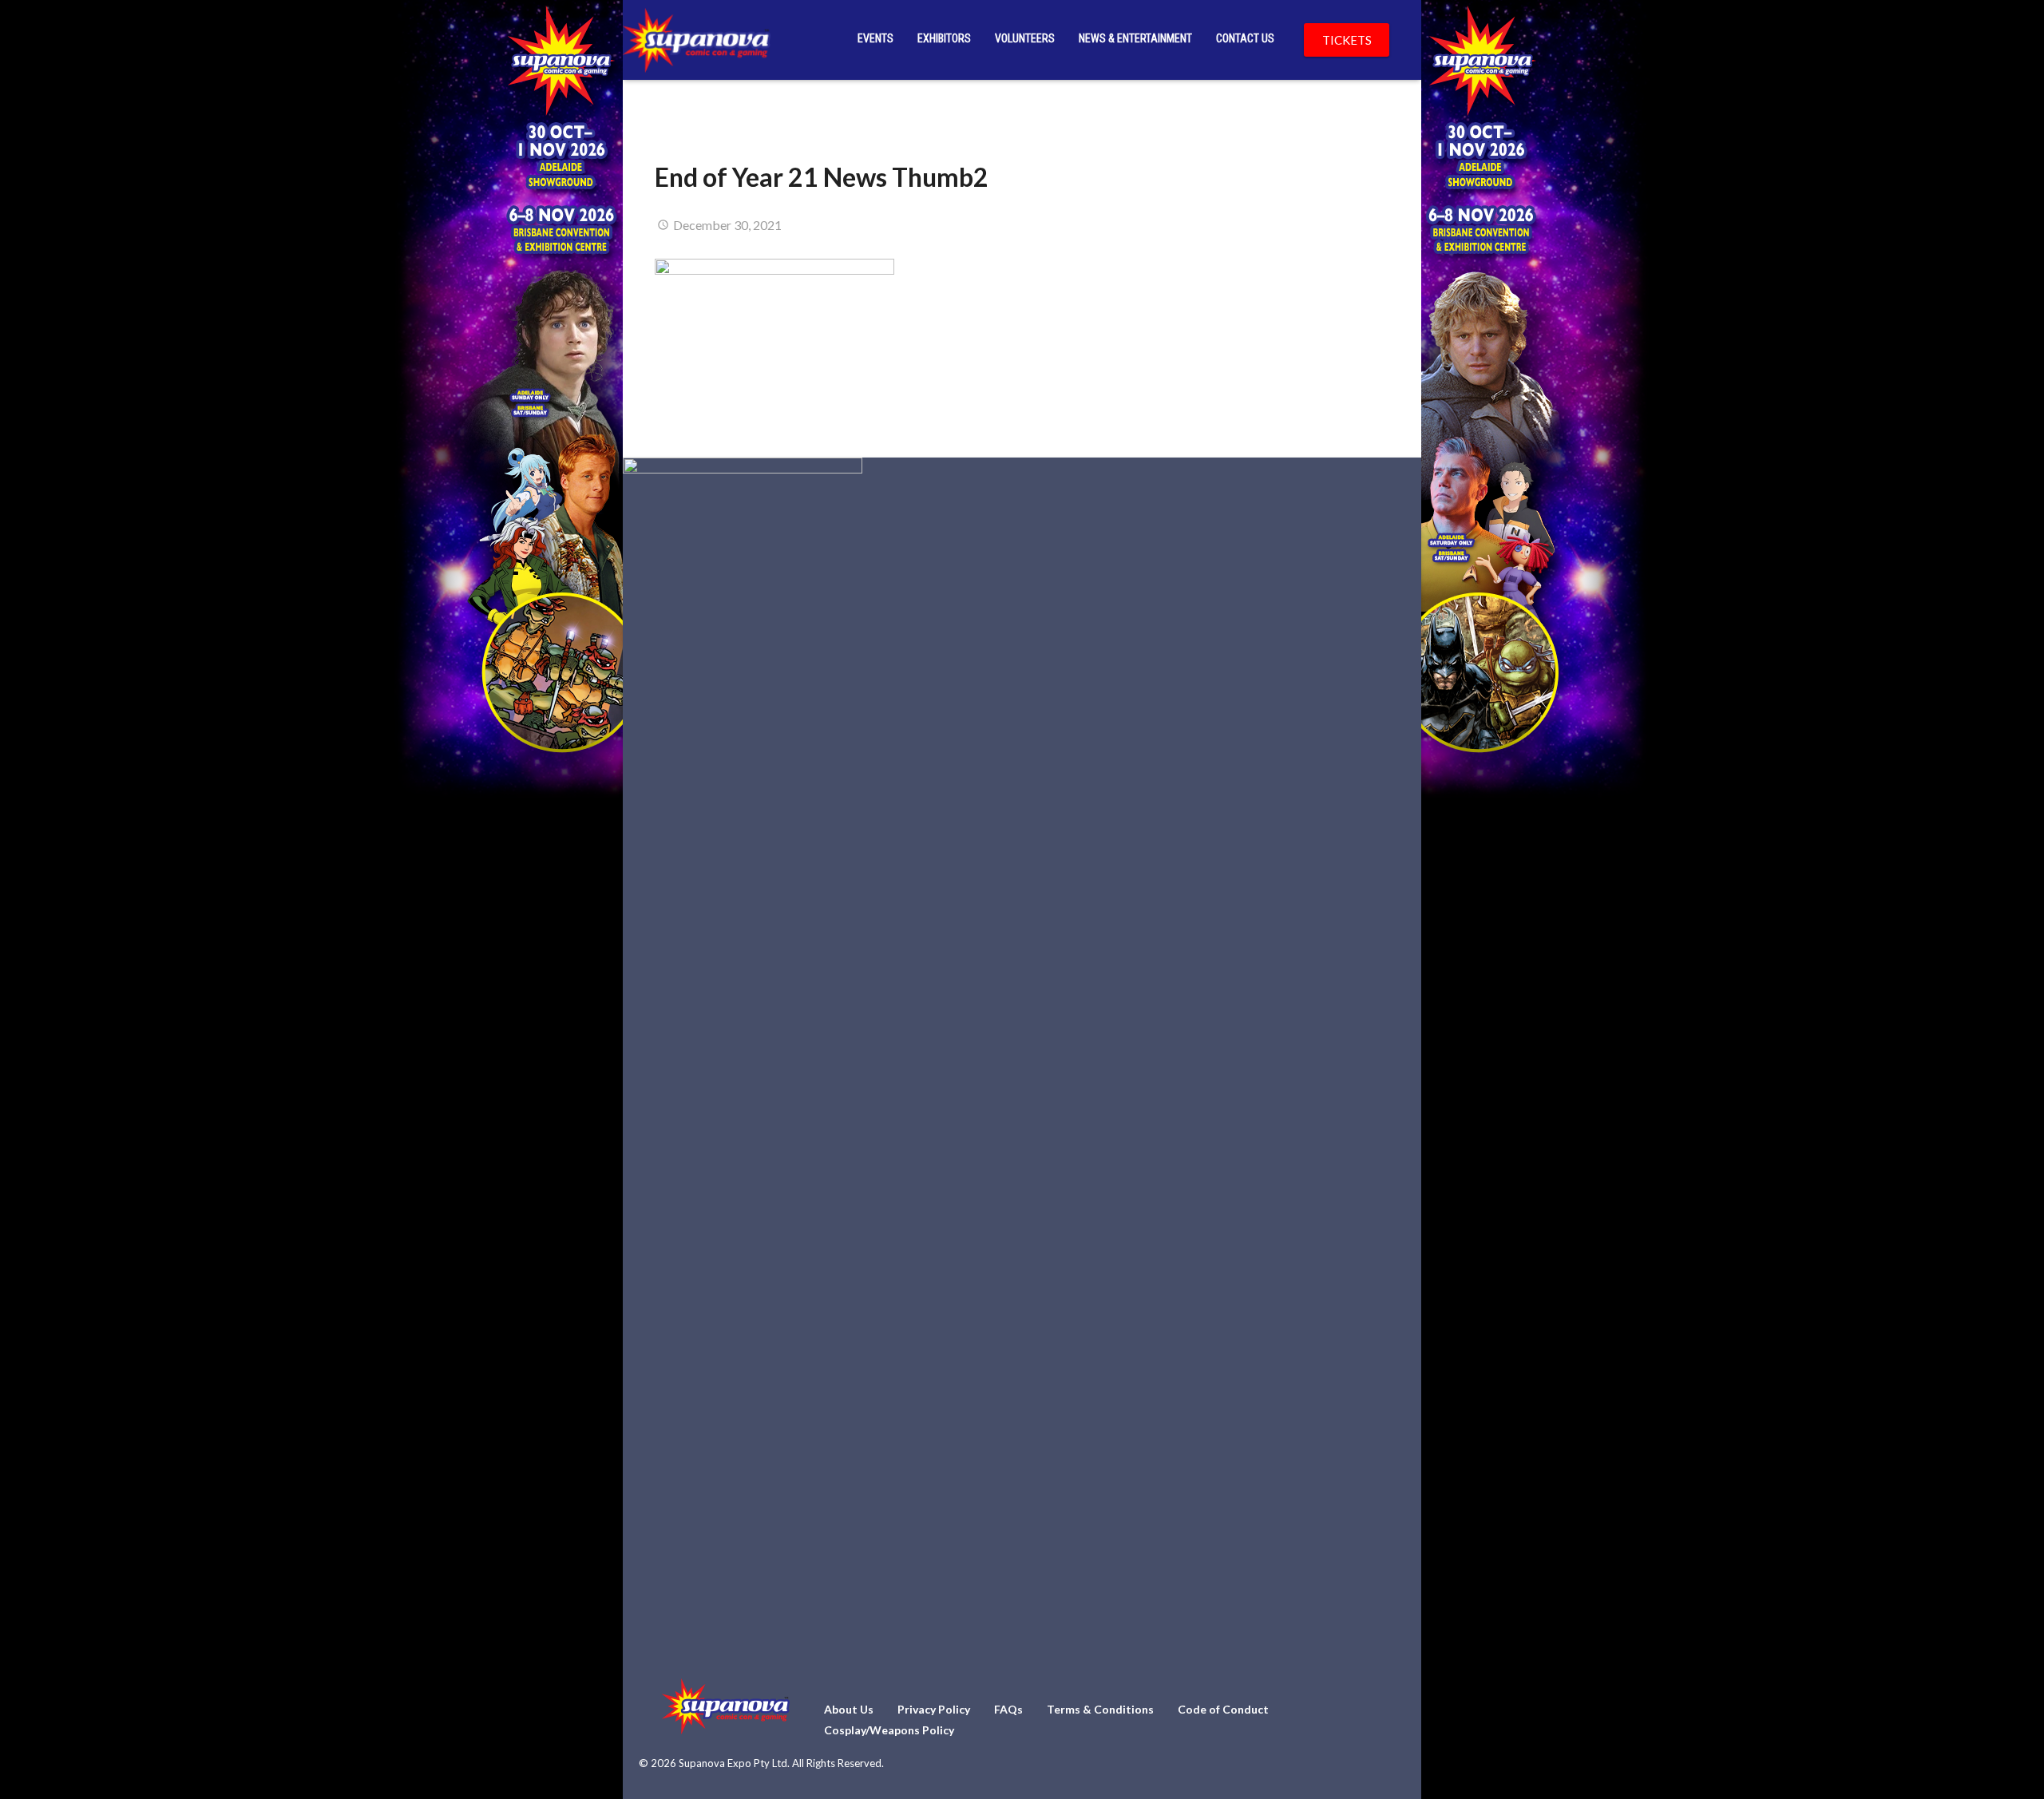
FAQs (1008, 1709)
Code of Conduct (1223, 1709)
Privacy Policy (934, 1709)
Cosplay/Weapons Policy (889, 1730)
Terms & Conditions (1100, 1709)
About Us (849, 1709)
